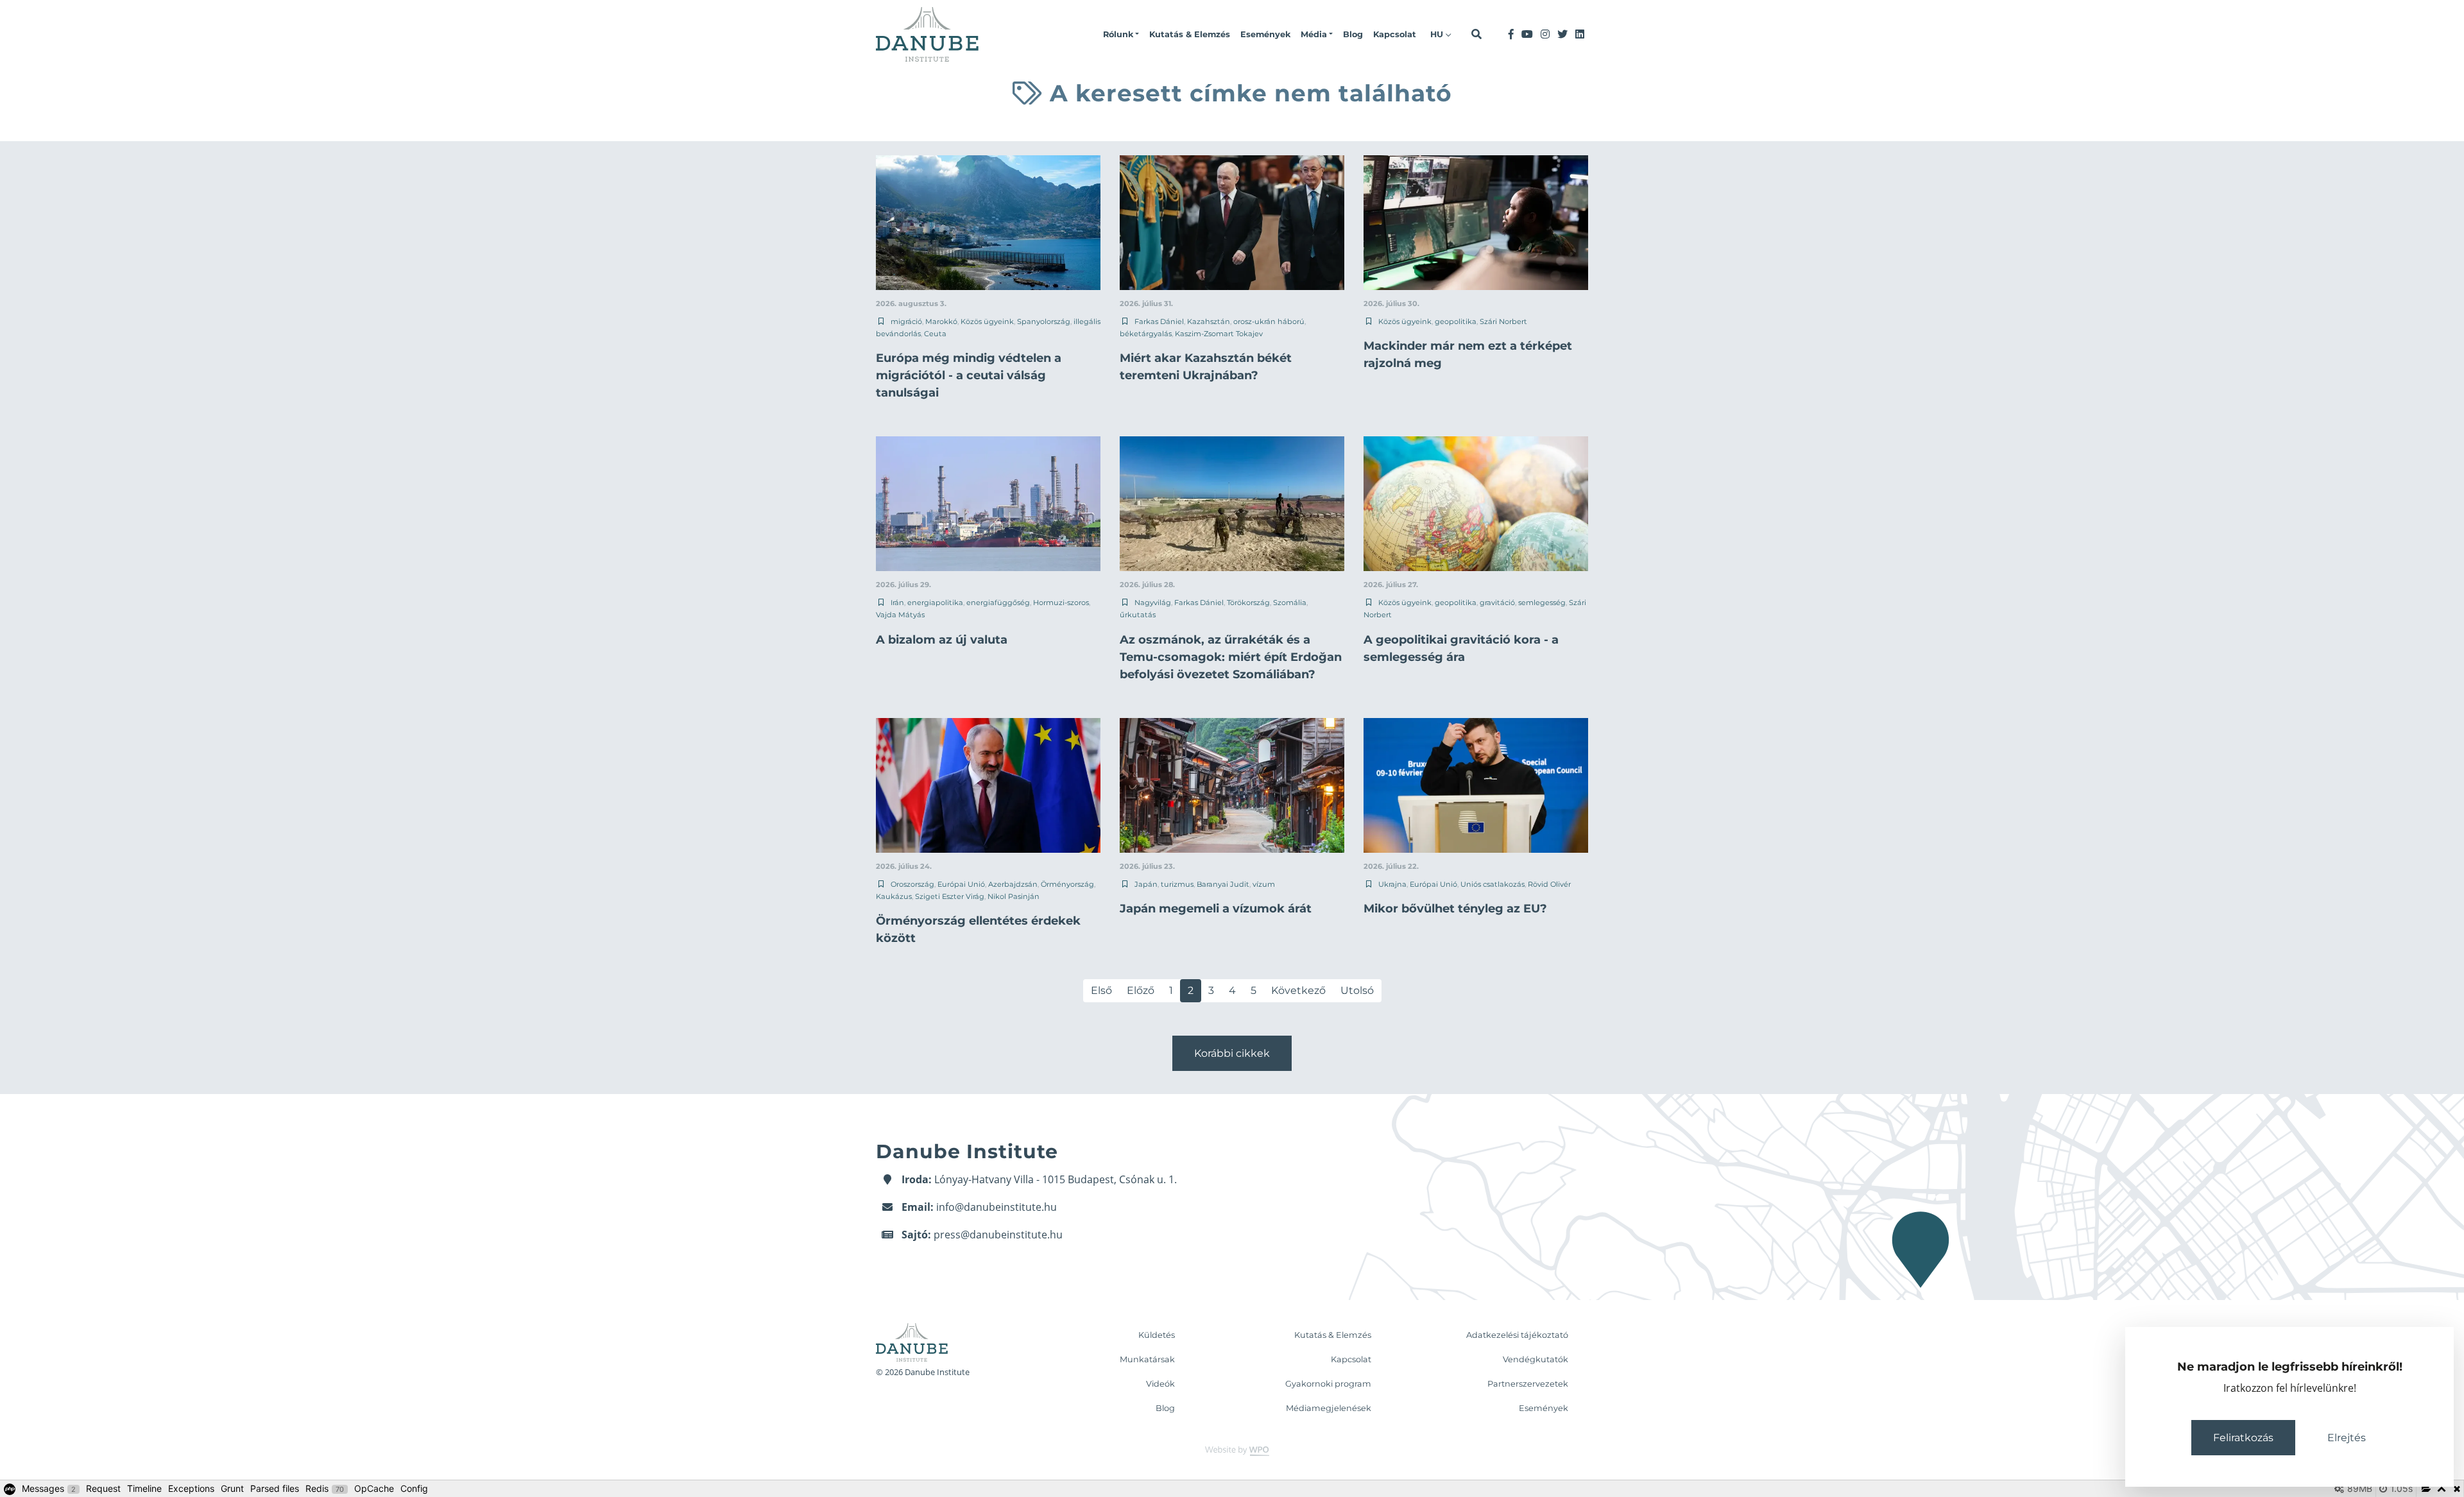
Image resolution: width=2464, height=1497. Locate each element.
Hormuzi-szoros (1061, 603)
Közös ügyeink (987, 321)
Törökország (1248, 603)
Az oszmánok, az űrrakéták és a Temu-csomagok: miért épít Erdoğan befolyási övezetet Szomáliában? (1231, 657)
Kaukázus (894, 896)
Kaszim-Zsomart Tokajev (1219, 334)
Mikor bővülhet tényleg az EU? (1455, 909)
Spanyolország (1044, 321)
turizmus (1177, 884)
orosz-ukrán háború (1269, 321)
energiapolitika (935, 603)
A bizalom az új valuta (942, 640)
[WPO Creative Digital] (1232, 1450)
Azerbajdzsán (1013, 884)
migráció (906, 321)
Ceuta (935, 334)
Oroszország (912, 884)
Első (1101, 990)
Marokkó (941, 321)
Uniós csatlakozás (1493, 884)
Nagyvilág (1153, 603)
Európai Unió (961, 884)
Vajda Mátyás (900, 615)
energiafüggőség (998, 603)
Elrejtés (2347, 1438)
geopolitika (1456, 321)
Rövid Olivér (1549, 884)
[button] (1121, 35)
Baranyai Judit (1223, 884)
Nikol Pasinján (1014, 896)
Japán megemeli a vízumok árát (1216, 909)
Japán (1146, 884)
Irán (897, 603)
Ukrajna (1392, 884)
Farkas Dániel (1159, 321)
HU (1438, 34)
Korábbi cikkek (1232, 1053)
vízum (1264, 884)
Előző (1141, 990)
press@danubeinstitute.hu (998, 1235)
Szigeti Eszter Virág (950, 896)
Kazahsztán (1209, 321)
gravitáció (1497, 603)
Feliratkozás (2243, 1438)
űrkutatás (1138, 615)
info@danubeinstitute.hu (997, 1207)
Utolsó (1357, 990)
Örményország (1067, 884)
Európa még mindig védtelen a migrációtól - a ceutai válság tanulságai (969, 375)
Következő (1298, 990)
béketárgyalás (1146, 334)
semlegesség (1542, 603)
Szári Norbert (1503, 321)
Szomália (1290, 603)
